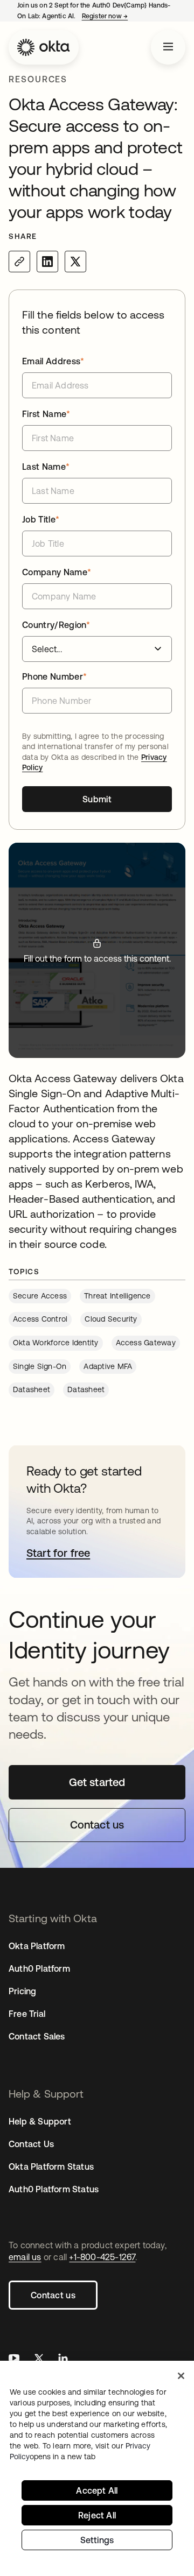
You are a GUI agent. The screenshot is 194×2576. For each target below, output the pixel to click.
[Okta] (44, 47)
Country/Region (56, 625)
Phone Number (54, 676)
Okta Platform (37, 1946)
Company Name (57, 572)
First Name (46, 414)
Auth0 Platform (39, 1968)
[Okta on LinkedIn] (63, 2359)
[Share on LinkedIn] (47, 262)
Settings (97, 2540)
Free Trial (27, 2014)
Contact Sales (37, 2036)
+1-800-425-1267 (102, 2257)
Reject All (97, 2515)
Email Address (53, 361)
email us (25, 2257)
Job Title (41, 519)
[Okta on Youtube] (14, 2359)
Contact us (53, 2295)
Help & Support (40, 2121)
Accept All (97, 2490)
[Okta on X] (39, 2359)
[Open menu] (168, 47)
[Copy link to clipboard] (19, 262)
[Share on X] (75, 262)
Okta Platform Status (51, 2166)
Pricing (22, 1991)
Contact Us (31, 2144)
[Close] (181, 2376)
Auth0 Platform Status (54, 2189)
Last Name (46, 467)
